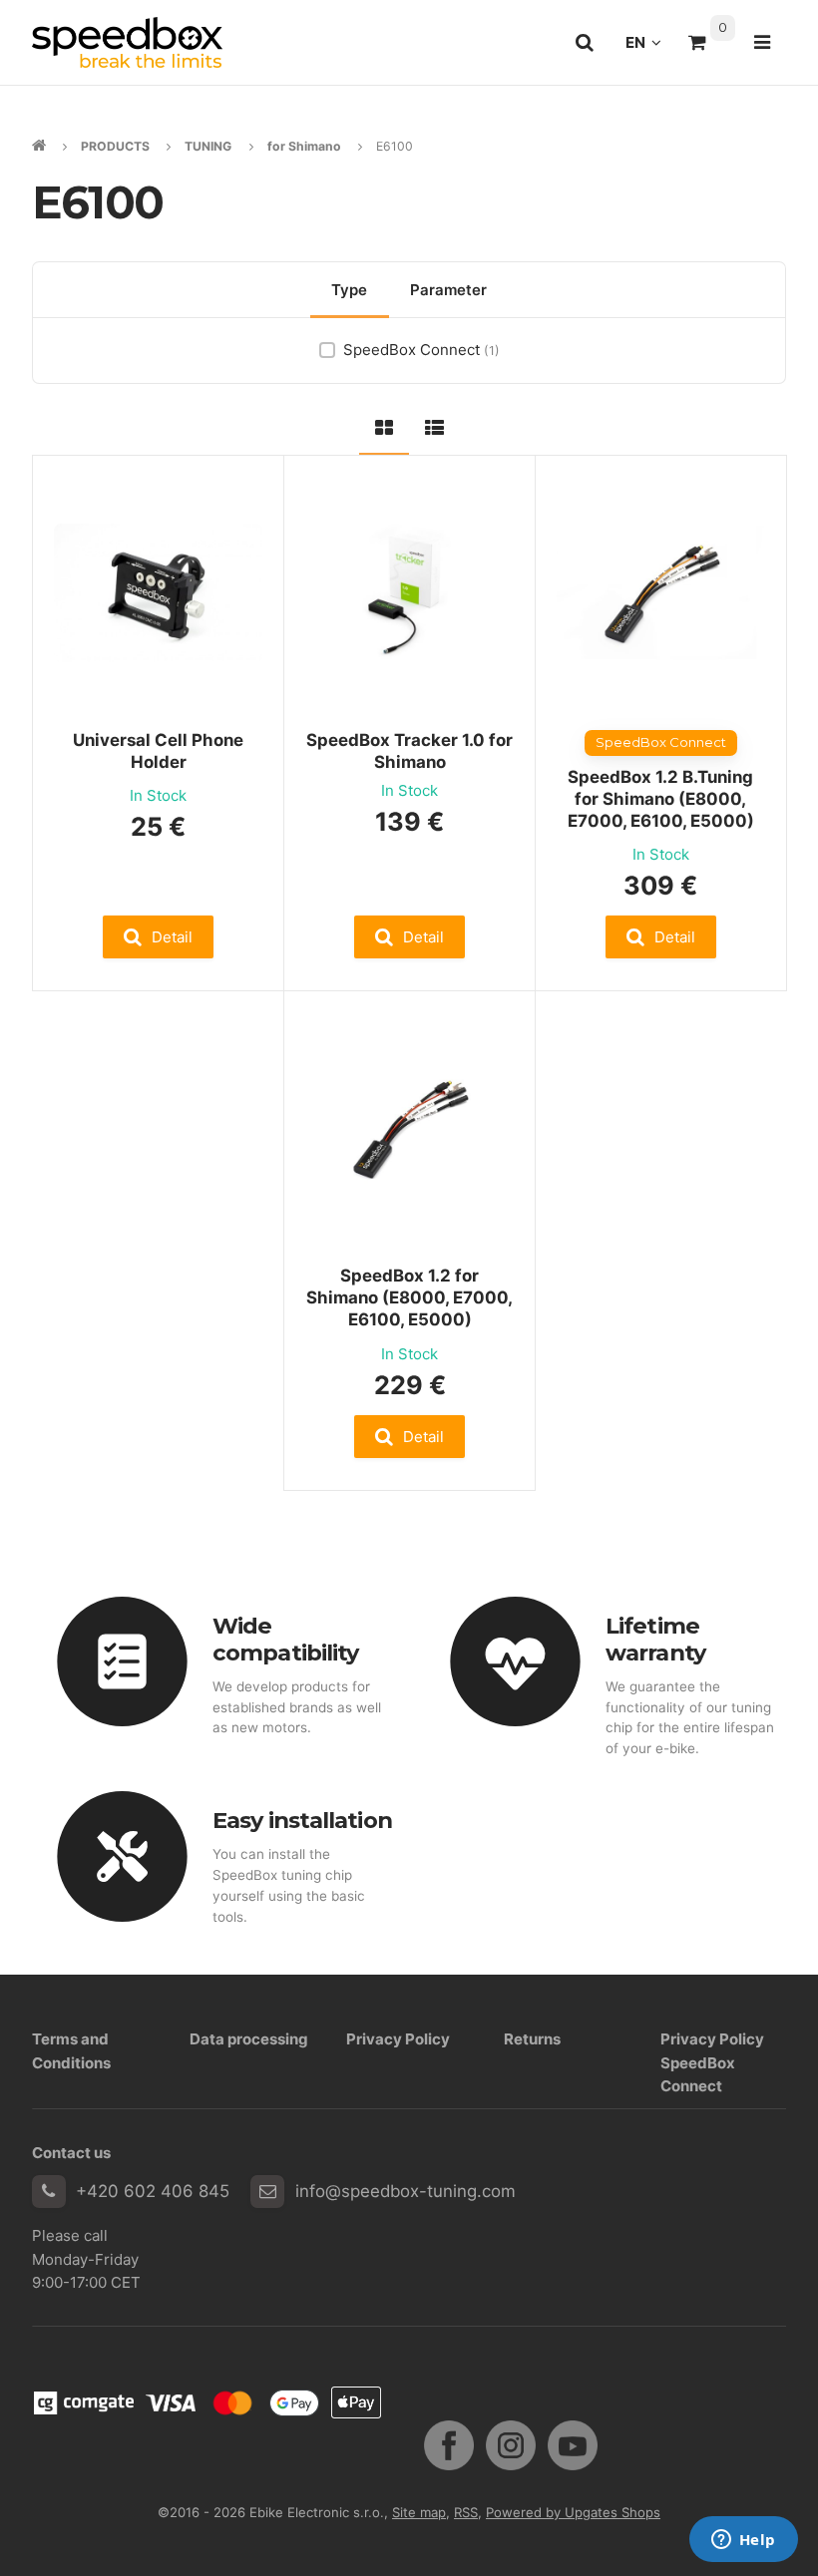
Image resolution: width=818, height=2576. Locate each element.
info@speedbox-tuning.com (406, 2191)
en (649, 48)
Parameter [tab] (448, 290)
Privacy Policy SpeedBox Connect (712, 2062)
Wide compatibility (285, 1639)
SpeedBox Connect (421, 350)
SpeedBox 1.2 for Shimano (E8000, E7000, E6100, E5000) (409, 1297)
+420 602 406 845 (153, 2191)
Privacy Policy (398, 2039)
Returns (532, 2039)
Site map (419, 2512)
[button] (159, 937)
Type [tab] (349, 290)
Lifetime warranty (655, 1639)
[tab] (384, 424)
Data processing (249, 2039)
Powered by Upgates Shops (573, 2512)
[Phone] (49, 2192)
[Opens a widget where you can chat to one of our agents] (743, 2541)
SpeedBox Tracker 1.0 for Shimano (409, 751)
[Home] (127, 42)
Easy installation (302, 1820)
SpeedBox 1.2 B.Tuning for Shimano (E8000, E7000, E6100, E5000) (661, 799)
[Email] (267, 2192)
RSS (466, 2512)
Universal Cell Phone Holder (158, 751)
